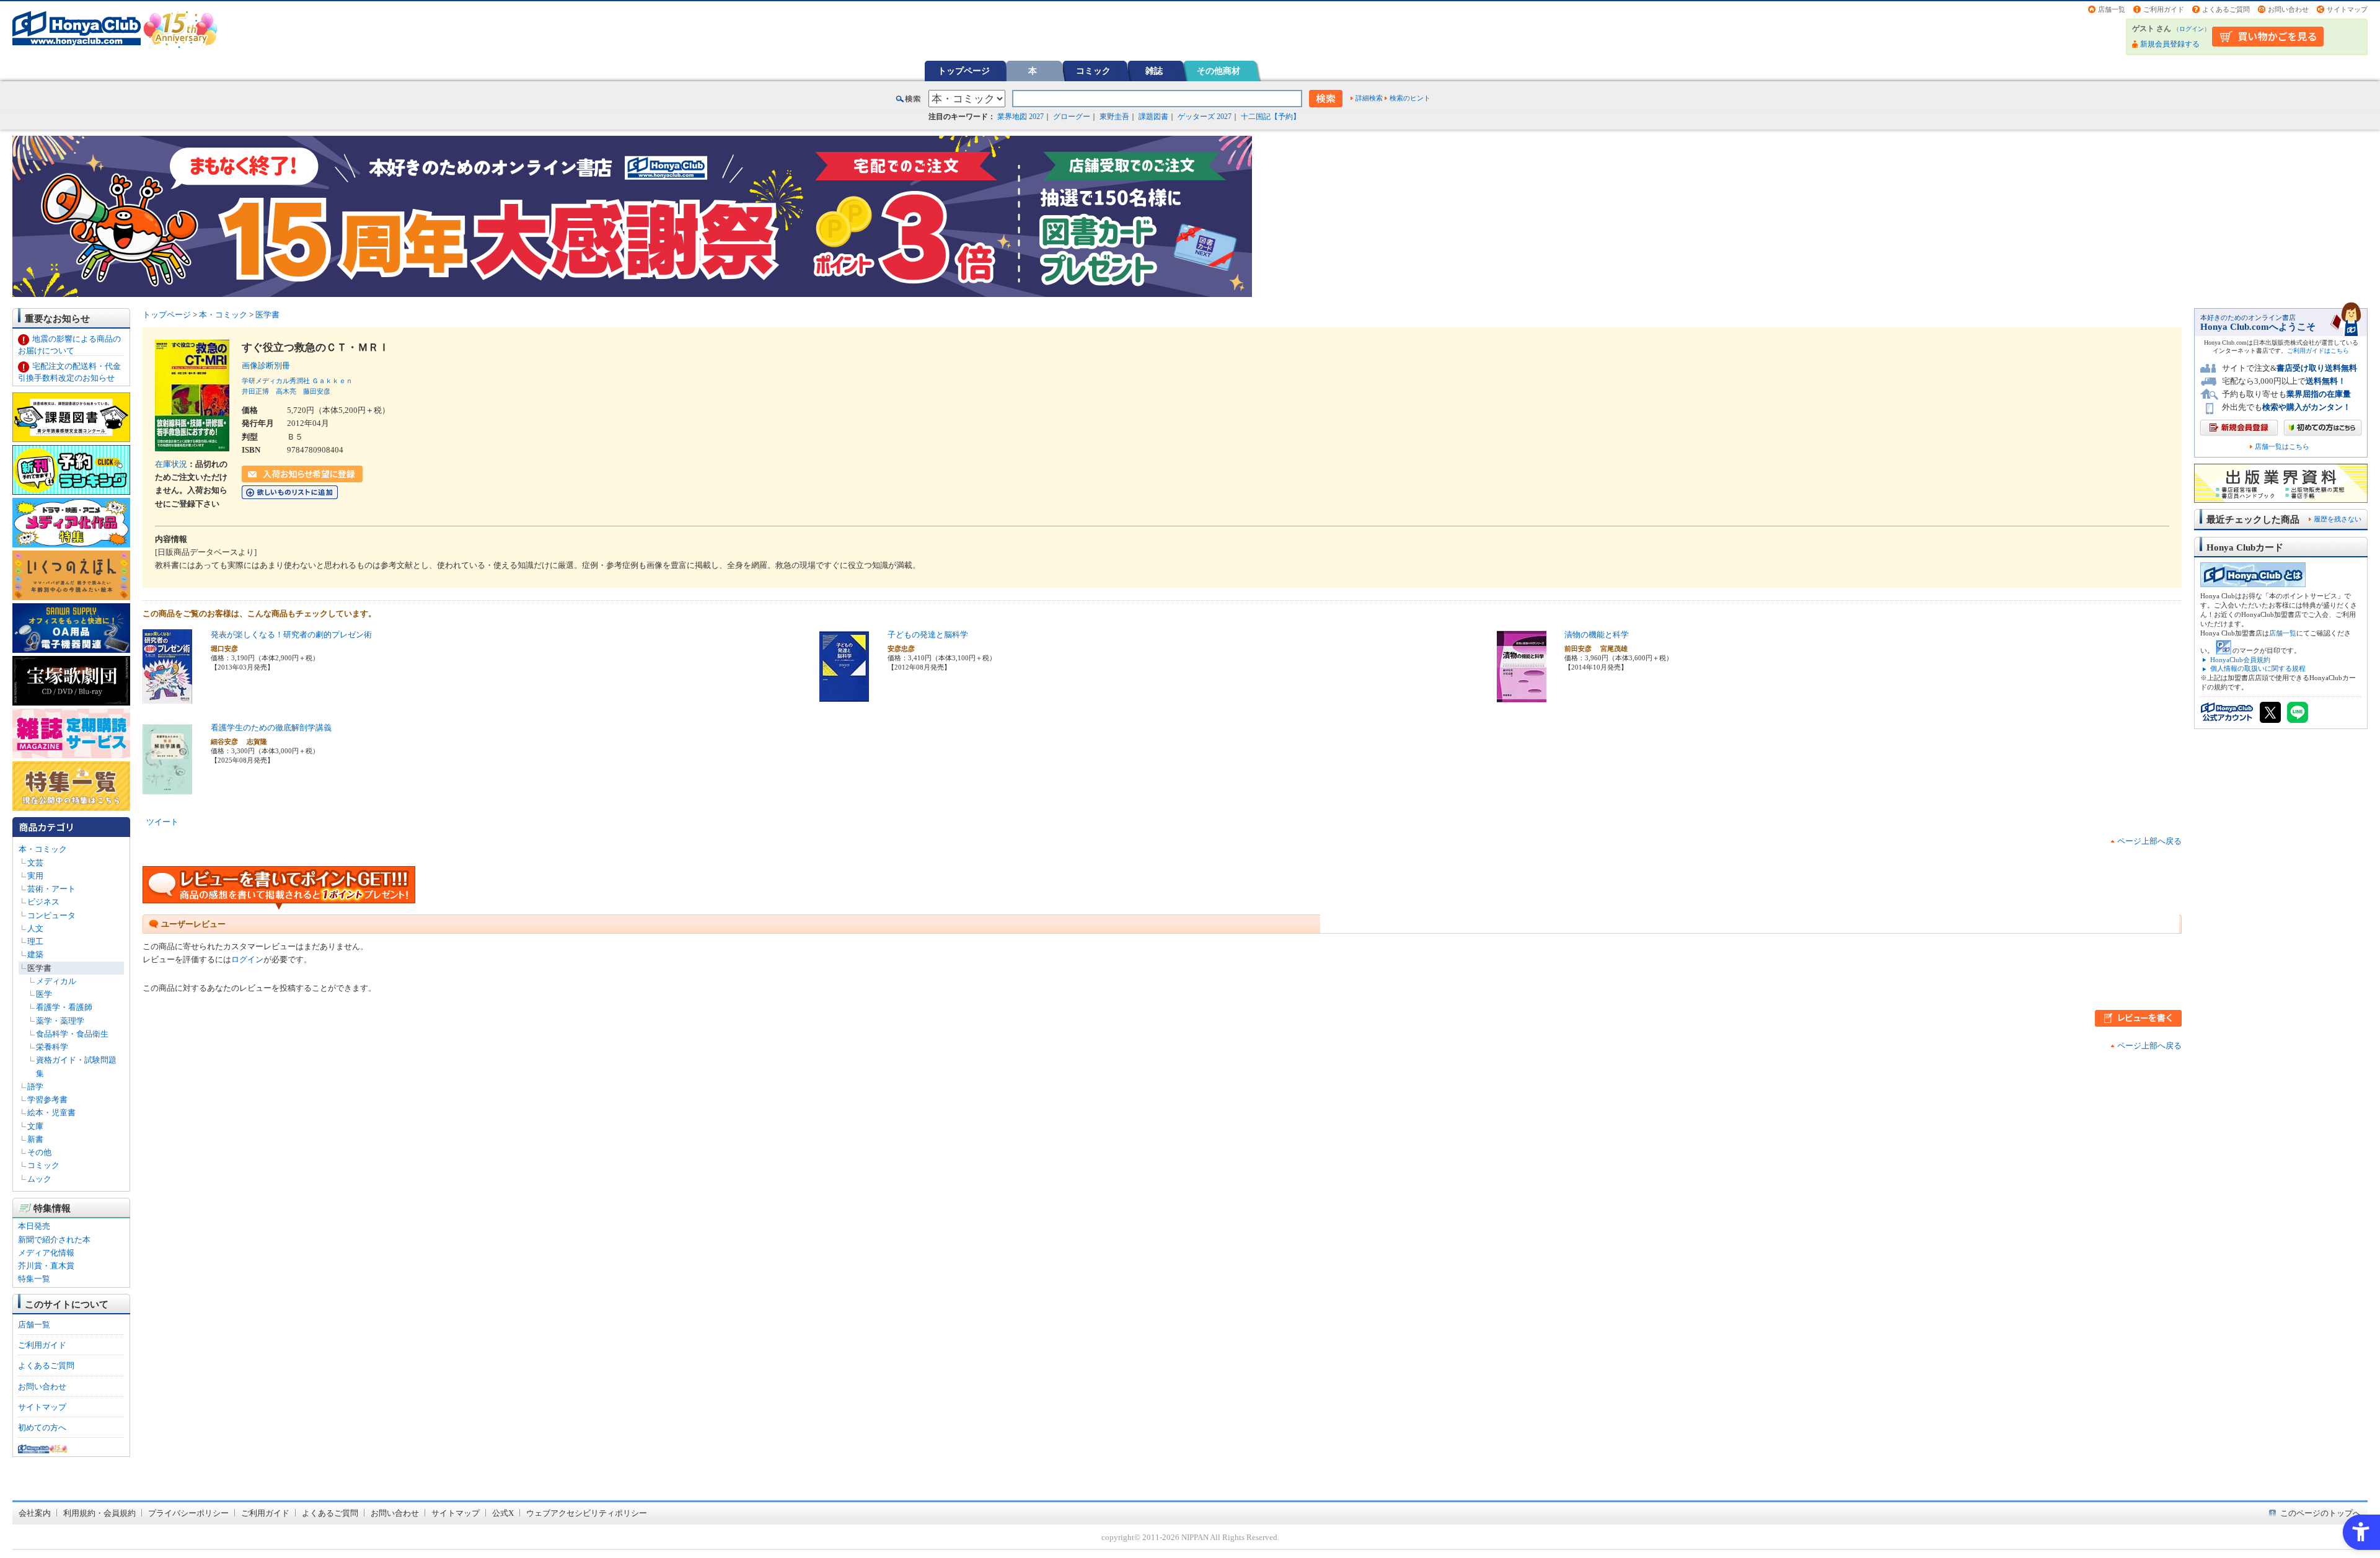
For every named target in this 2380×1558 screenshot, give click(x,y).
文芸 (35, 863)
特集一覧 (34, 1279)
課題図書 (1153, 117)
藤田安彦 (317, 391)
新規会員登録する (2170, 44)
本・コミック (43, 849)
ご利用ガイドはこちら (2318, 351)
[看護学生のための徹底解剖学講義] (167, 790)
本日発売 (34, 1226)
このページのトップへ (2320, 1513)
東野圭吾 (1114, 117)
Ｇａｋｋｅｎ (332, 381)
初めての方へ (42, 1427)
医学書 (39, 968)
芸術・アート (51, 889)
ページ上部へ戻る (2149, 841)
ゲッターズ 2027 (1205, 117)
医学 (44, 994)
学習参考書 (47, 1100)
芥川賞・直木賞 (46, 1266)
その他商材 (1219, 71)
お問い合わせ (2288, 9)
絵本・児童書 (51, 1113)
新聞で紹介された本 (54, 1240)
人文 (35, 928)
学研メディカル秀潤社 (276, 381)
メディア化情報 (46, 1253)
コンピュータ (51, 915)
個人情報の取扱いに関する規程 (2258, 668)
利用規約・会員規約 (99, 1513)
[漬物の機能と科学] (1522, 697)
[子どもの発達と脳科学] (844, 697)
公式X (503, 1513)
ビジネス (43, 902)
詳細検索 (1369, 98)
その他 (39, 1152)
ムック (39, 1179)
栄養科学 (52, 1047)
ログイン (2192, 29)
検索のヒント (1410, 98)
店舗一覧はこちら (2282, 447)
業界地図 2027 (1020, 117)
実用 (35, 876)
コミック (1093, 71)
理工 (35, 941)
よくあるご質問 (2226, 9)
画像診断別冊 (270, 365)
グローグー (1072, 117)
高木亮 (286, 391)
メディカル (56, 981)
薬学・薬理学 (60, 1021)
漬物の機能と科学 (1597, 635)
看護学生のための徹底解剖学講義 (271, 728)
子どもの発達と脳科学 (928, 635)
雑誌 (1154, 71)
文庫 (35, 1126)
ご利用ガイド (2164, 9)
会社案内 (35, 1513)
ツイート (162, 822)
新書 (35, 1139)
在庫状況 (171, 464)
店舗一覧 (2112, 9)
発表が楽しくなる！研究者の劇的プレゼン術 (291, 635)
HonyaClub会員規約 (2240, 660)
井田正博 (255, 391)
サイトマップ (2347, 9)
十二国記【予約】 (1271, 117)
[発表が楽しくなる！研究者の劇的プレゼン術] (167, 697)
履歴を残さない (2338, 519)
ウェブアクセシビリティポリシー (587, 1513)
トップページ (964, 71)
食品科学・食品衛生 (72, 1034)
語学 (35, 1087)
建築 (35, 954)
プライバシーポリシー (188, 1513)
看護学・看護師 (64, 1007)
